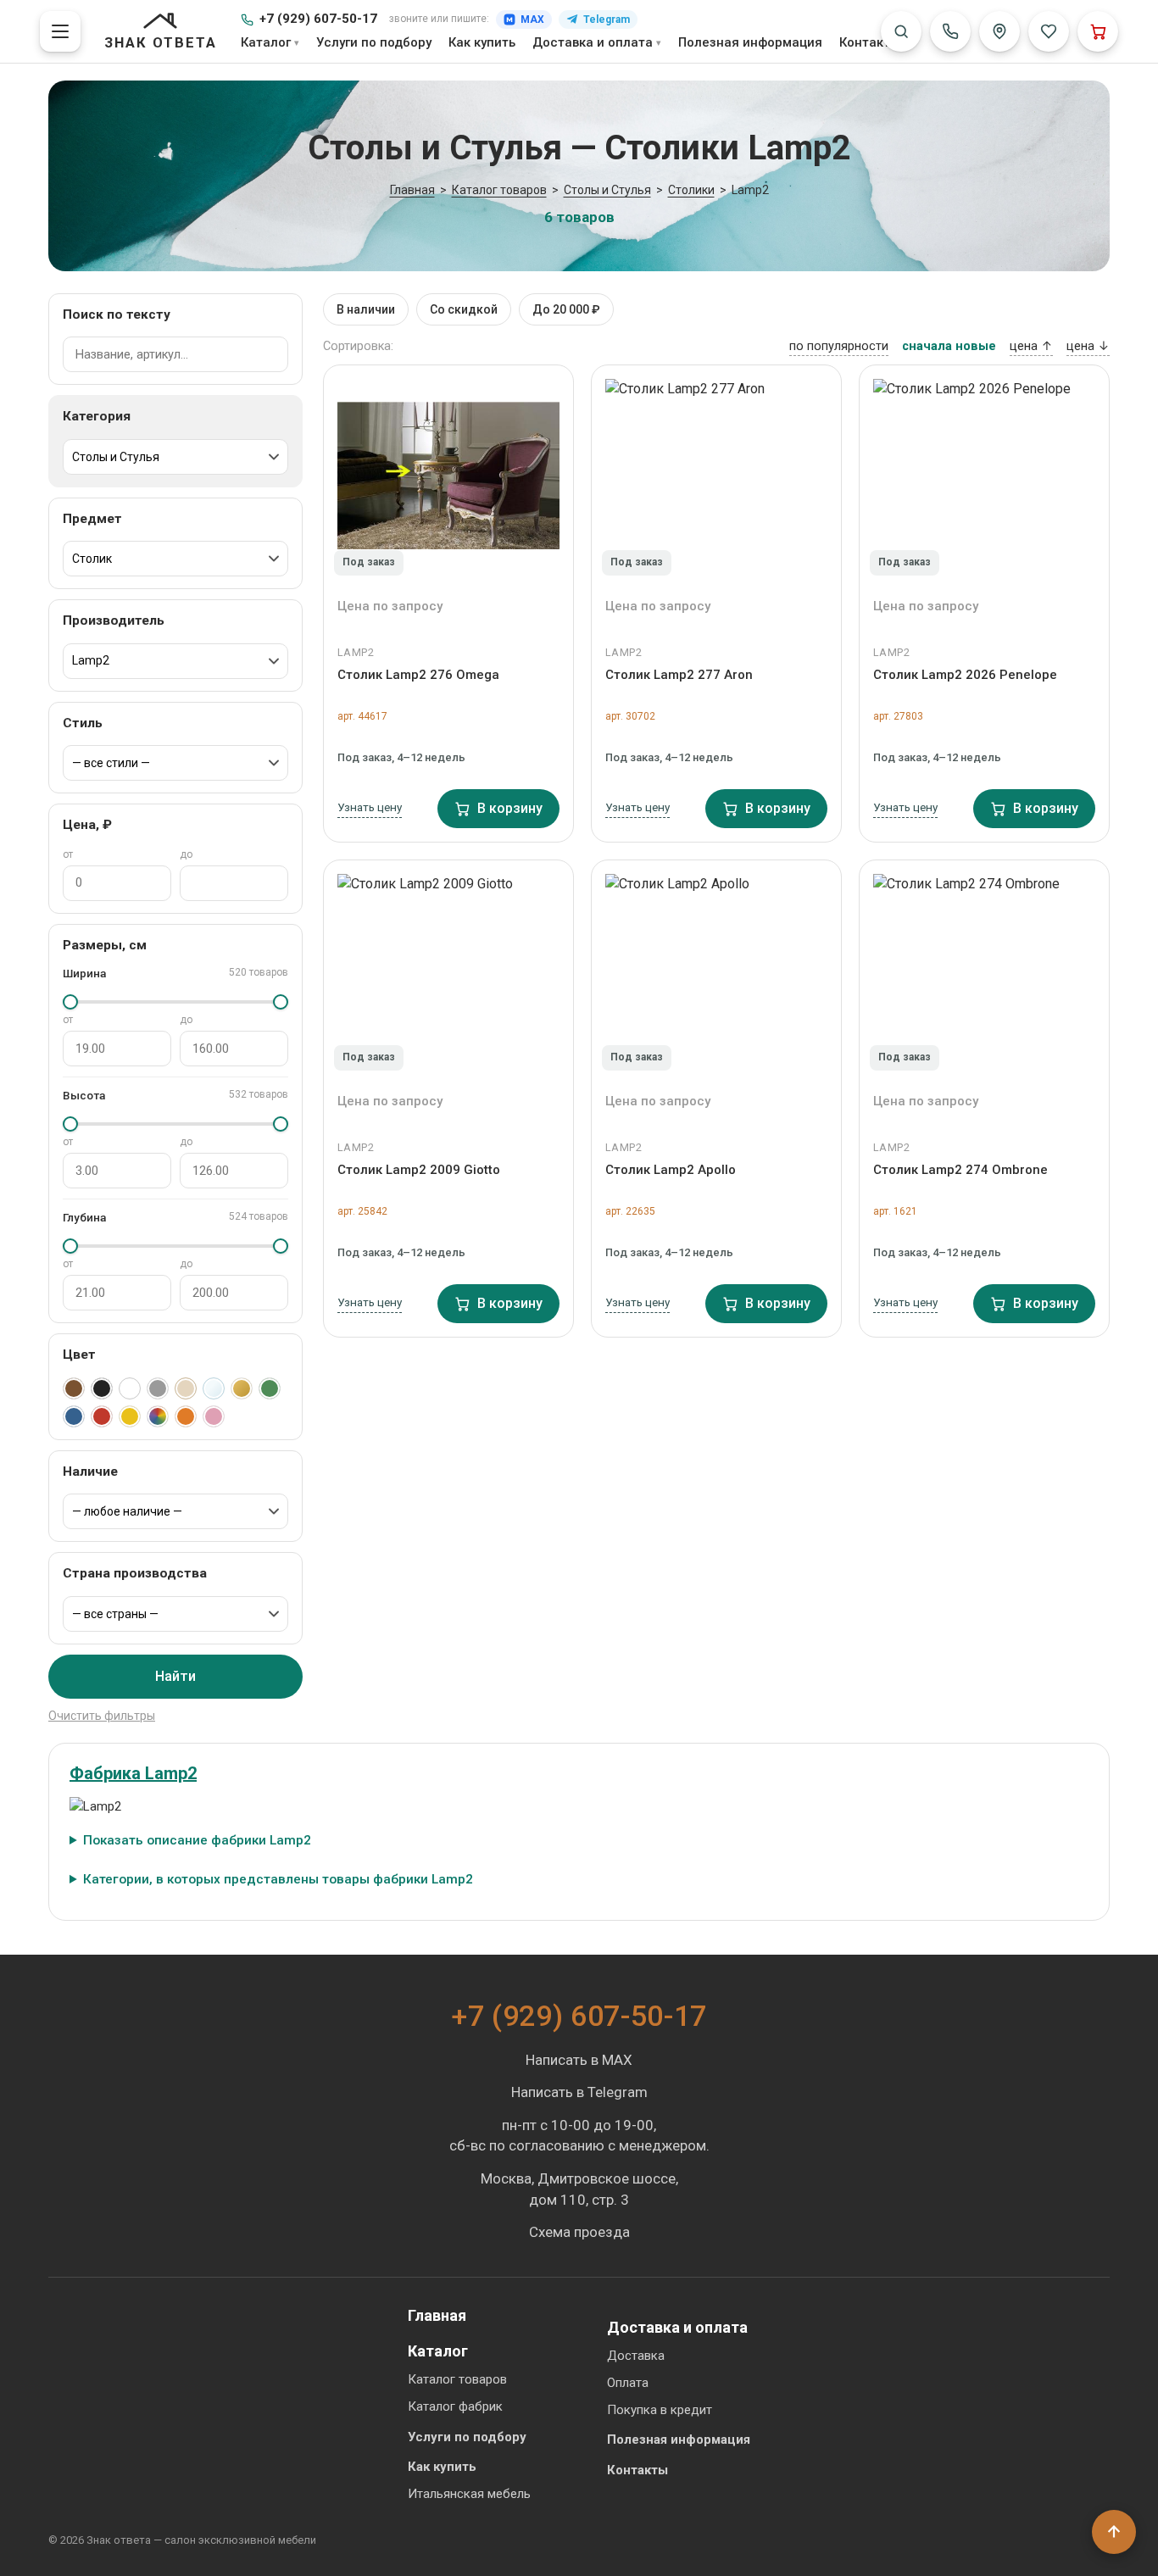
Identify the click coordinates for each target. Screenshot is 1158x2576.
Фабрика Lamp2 (133, 1773)
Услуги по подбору (374, 42)
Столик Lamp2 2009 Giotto (419, 1170)
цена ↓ (1088, 346)
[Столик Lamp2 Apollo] (716, 971)
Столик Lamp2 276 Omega (418, 675)
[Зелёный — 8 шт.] (270, 1388)
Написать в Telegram (579, 2092)
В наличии (366, 309)
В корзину (510, 808)
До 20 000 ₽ (566, 309)
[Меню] (60, 31)
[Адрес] (999, 31)
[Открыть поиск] (901, 31)
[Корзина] (1098, 31)
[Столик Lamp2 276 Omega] (448, 476)
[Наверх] (1114, 2532)
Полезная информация (750, 42)
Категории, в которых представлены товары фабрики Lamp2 (278, 1879)
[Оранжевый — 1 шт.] (186, 1416)
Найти (175, 1676)
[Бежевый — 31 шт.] (186, 1388)
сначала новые (949, 346)
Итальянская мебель (469, 2494)
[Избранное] (1049, 31)
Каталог (266, 42)
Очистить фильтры (102, 1716)
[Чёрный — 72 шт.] (102, 1388)
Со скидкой (464, 309)
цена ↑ (1031, 346)
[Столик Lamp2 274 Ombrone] (984, 971)
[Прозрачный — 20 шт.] (214, 1388)
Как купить (482, 42)
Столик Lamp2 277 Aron (679, 675)
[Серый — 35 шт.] (158, 1388)
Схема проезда (579, 2232)
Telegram (607, 19)
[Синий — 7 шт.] (74, 1416)
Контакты (870, 42)
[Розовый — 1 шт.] (214, 1416)
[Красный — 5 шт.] (102, 1416)
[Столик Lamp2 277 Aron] (716, 476)
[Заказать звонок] (950, 31)
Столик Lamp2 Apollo (671, 1170)
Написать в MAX (579, 2060)
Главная (437, 2315)
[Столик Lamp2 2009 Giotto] (448, 971)
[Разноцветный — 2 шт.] (158, 1416)
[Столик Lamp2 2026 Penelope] (984, 476)
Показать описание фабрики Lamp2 (197, 1840)
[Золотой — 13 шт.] (242, 1388)
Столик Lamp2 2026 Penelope (965, 675)
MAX (532, 19)
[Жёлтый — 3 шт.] (130, 1416)
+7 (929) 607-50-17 (318, 19)
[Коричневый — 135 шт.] (74, 1388)
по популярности (839, 346)
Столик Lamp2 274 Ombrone (960, 1170)
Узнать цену (370, 807)
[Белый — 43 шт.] (130, 1388)
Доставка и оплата (593, 42)
